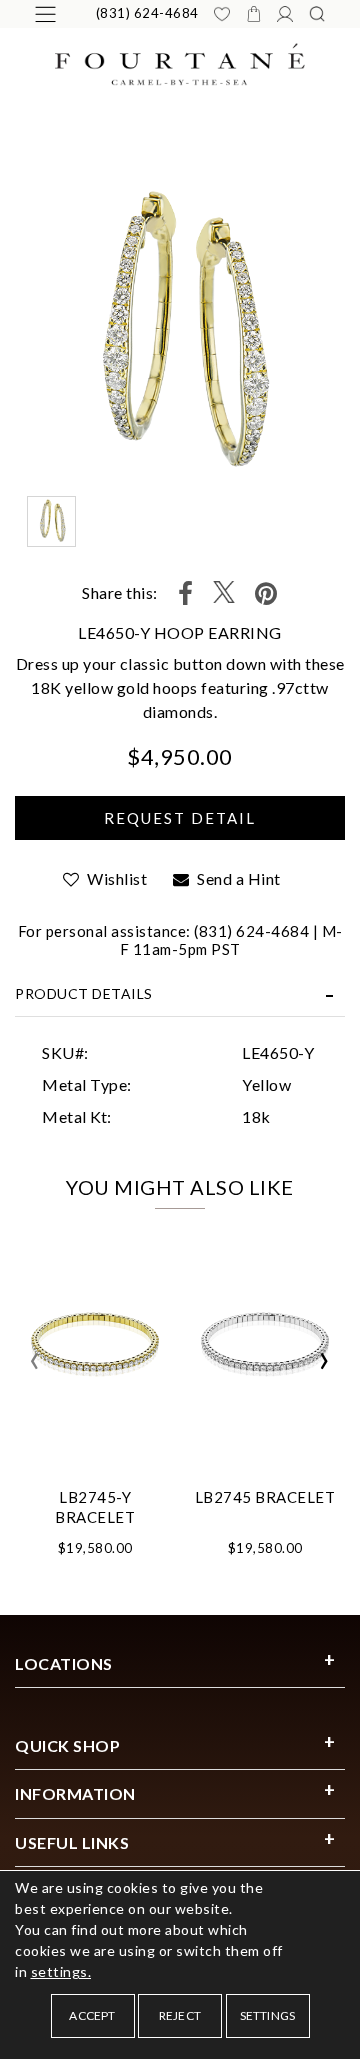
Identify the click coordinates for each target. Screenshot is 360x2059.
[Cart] (254, 14)
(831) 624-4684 (147, 13)
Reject (180, 2015)
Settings (268, 2015)
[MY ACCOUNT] (285, 14)
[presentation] (35, 1361)
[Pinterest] (266, 593)
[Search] (317, 14)
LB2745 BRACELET (265, 1497)
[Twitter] (224, 593)
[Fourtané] (180, 62)
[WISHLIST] (222, 14)
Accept (92, 2015)
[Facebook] (186, 593)
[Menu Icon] (45, 14)
